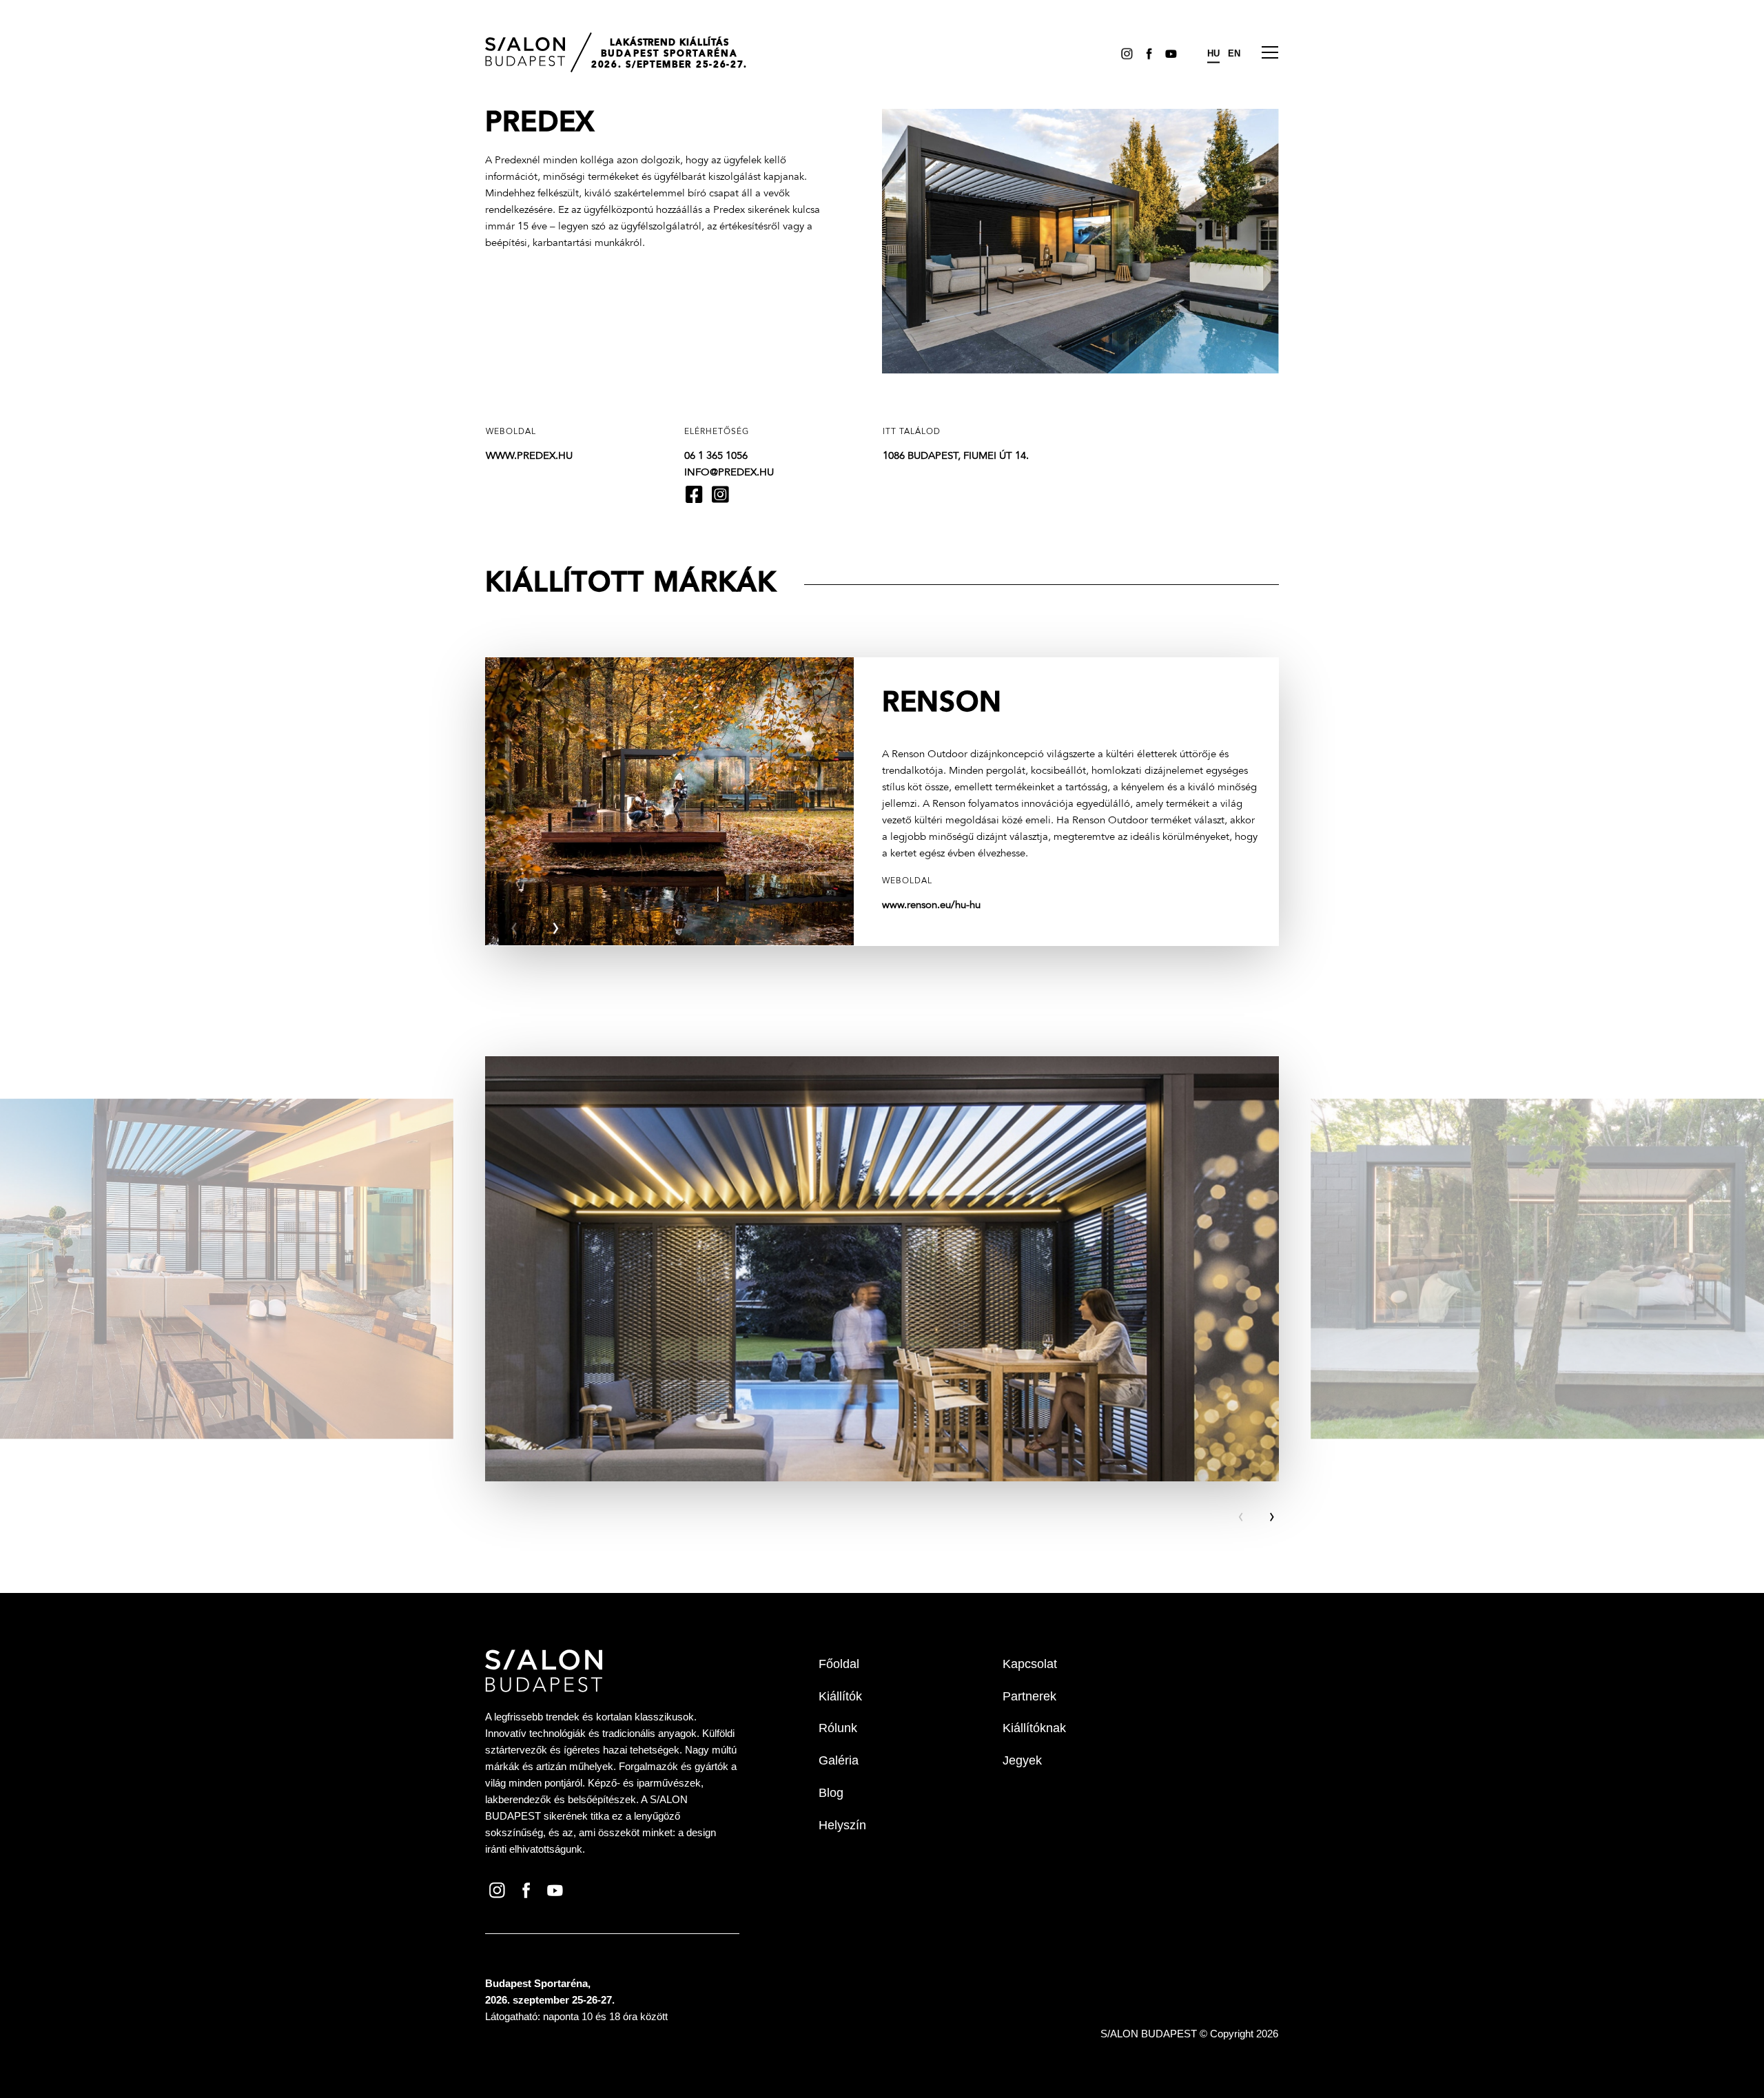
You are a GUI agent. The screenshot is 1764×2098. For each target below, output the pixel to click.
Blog (831, 1793)
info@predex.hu (729, 473)
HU (1213, 53)
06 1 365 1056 (716, 456)
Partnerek (1029, 1696)
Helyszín (842, 1825)
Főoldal (839, 1664)
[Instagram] (1125, 53)
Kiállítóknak (1034, 1728)
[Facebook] (1147, 53)
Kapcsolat (1030, 1664)
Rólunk (838, 1728)
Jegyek (1022, 1760)
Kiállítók (840, 1696)
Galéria (839, 1760)
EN (1234, 53)
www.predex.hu (529, 456)
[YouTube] (1169, 53)
